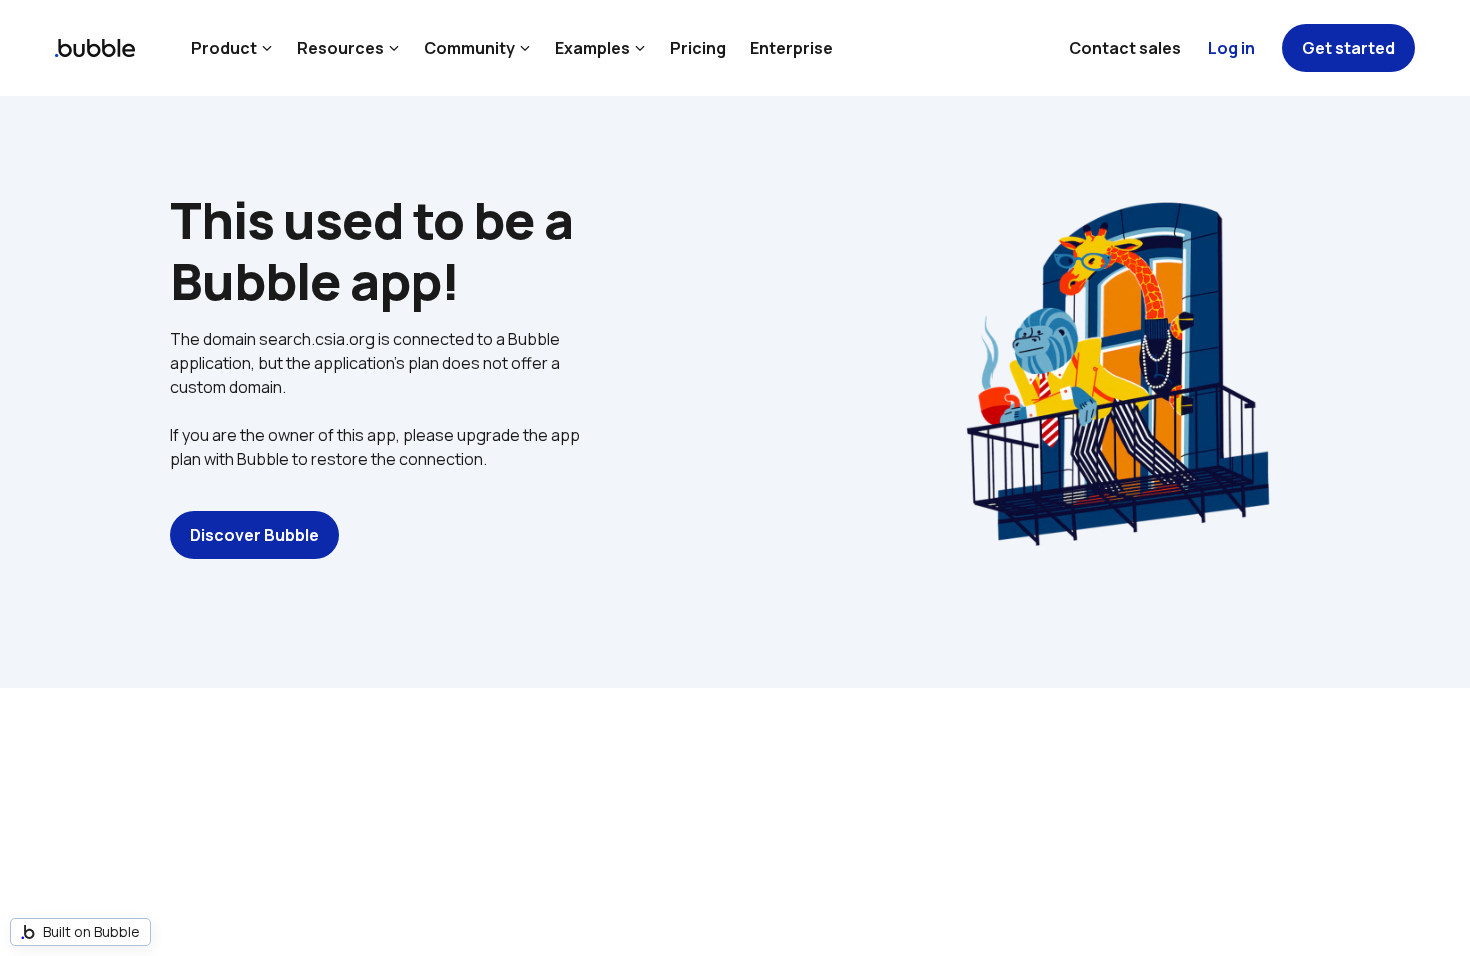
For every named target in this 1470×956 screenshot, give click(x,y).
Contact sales (1125, 48)
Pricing (698, 48)
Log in (1231, 48)
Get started (1348, 48)
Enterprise (791, 48)
